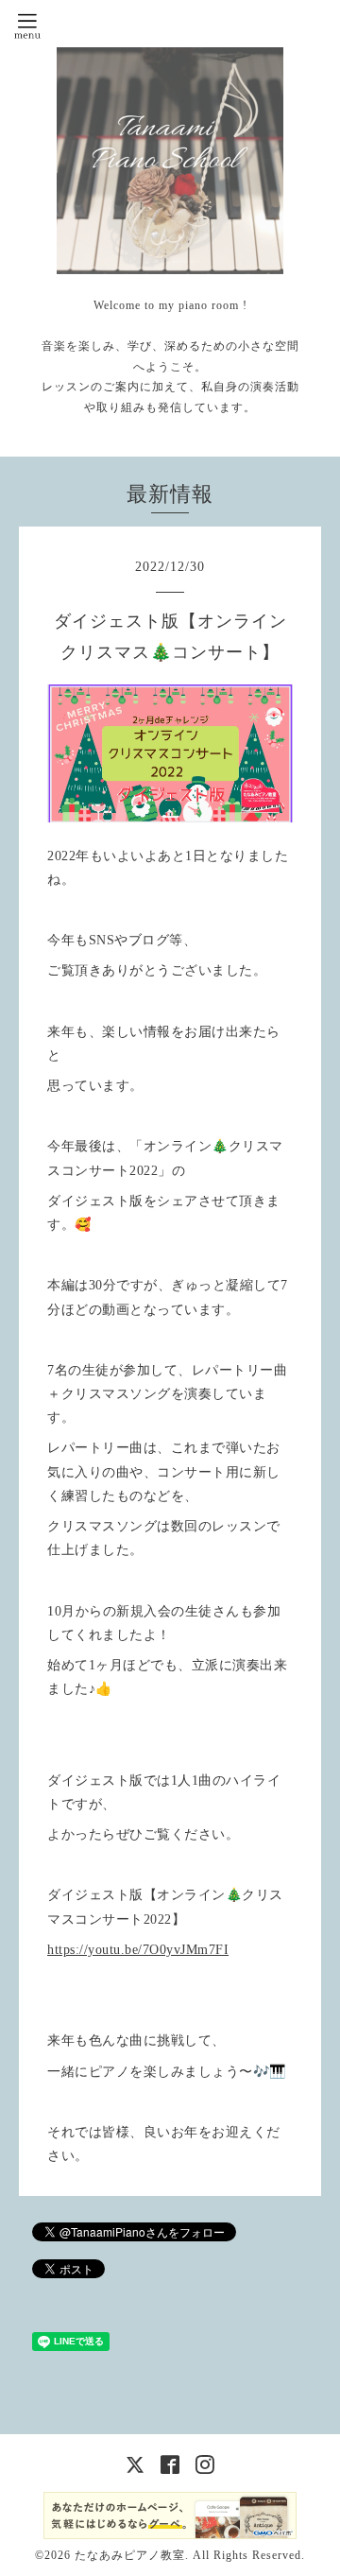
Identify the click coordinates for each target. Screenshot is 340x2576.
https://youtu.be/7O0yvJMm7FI (138, 1950)
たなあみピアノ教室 (130, 2555)
